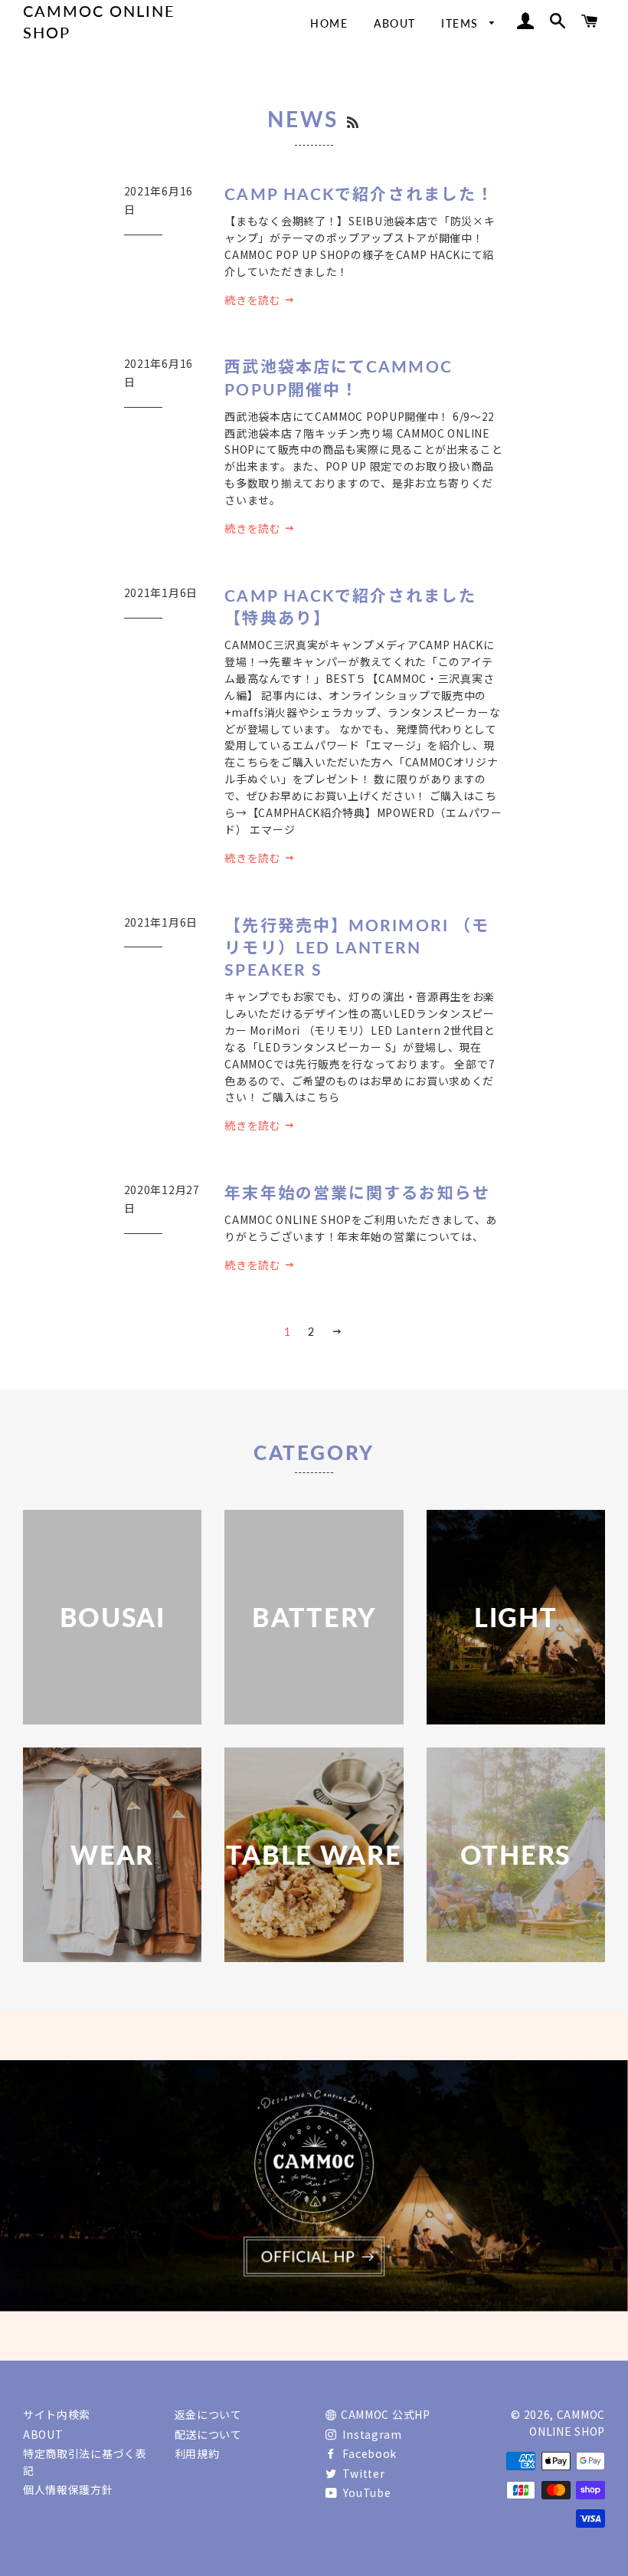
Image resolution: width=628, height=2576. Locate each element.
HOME (329, 23)
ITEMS (461, 23)
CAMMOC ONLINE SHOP (99, 21)
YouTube (366, 2492)
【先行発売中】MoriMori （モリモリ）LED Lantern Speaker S (357, 947)
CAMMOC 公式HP (386, 2414)
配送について (208, 2434)
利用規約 (197, 2453)
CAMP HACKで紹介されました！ (359, 194)
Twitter (362, 2473)
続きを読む (254, 300)
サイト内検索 (57, 2414)
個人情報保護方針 (68, 2489)
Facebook (368, 2453)
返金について (208, 2414)
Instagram (371, 2434)
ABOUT (395, 23)
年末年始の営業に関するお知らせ (357, 1192)
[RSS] (354, 122)
